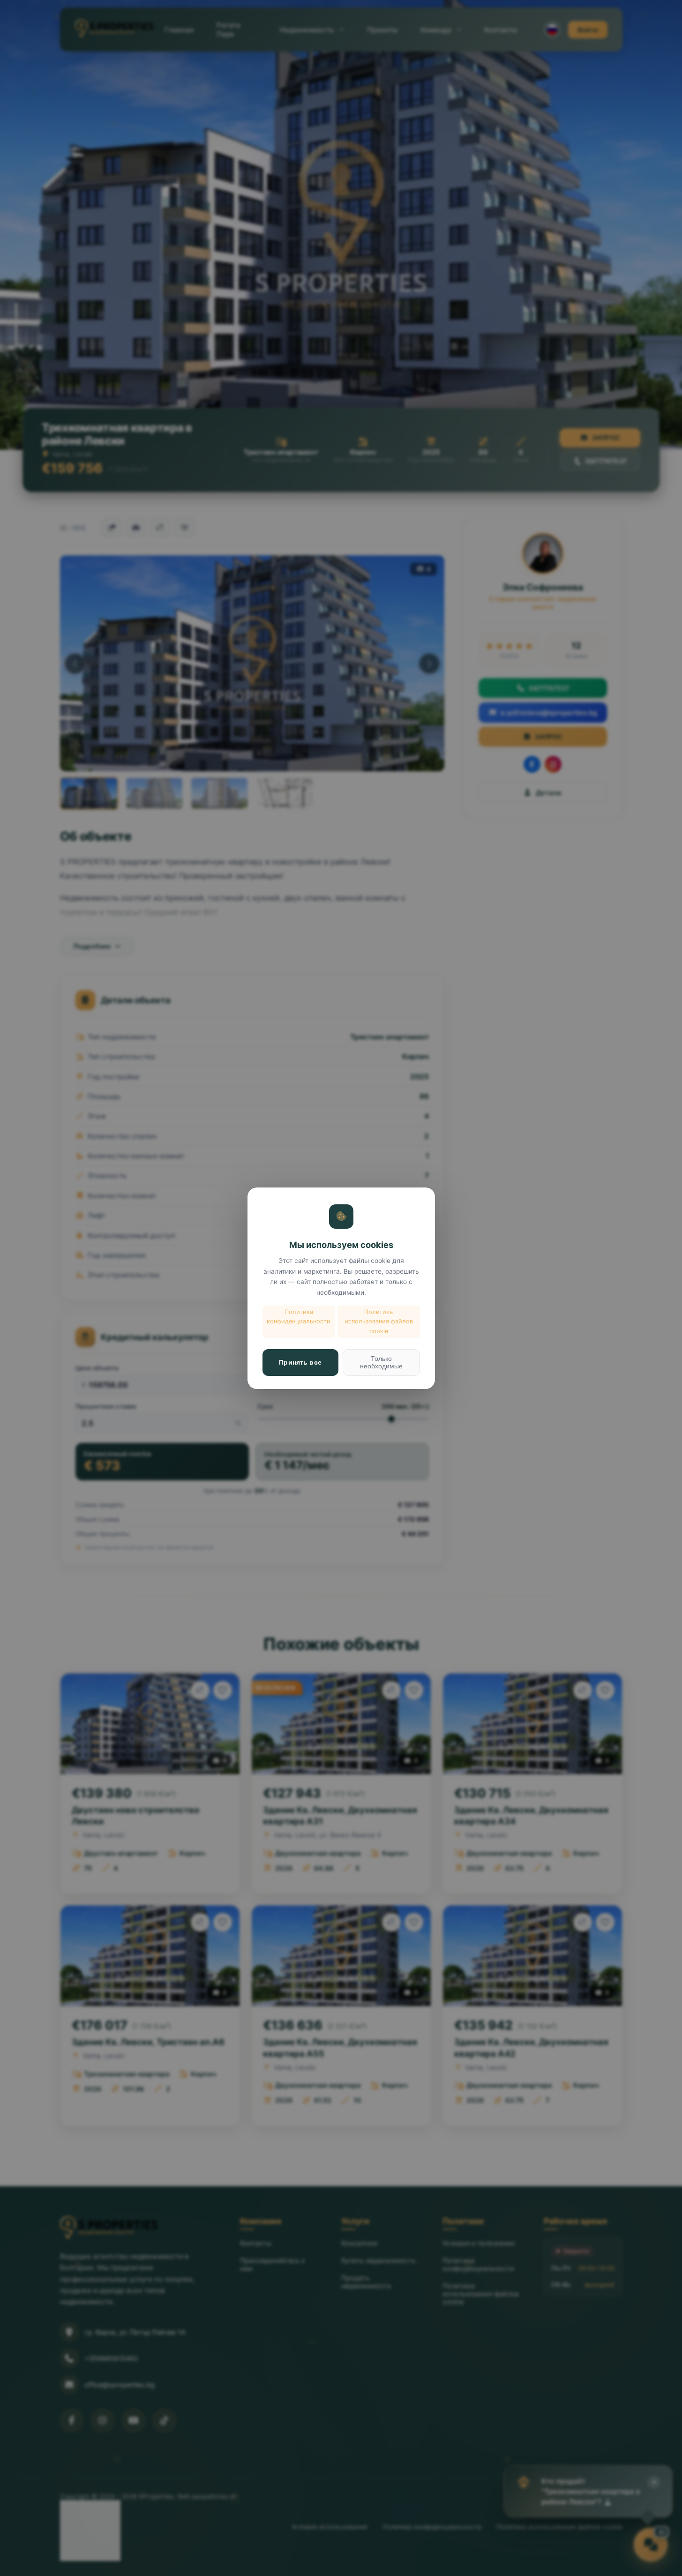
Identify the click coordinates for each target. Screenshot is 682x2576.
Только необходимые (381, 1362)
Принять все (300, 1362)
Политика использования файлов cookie (379, 1322)
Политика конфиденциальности (299, 1317)
